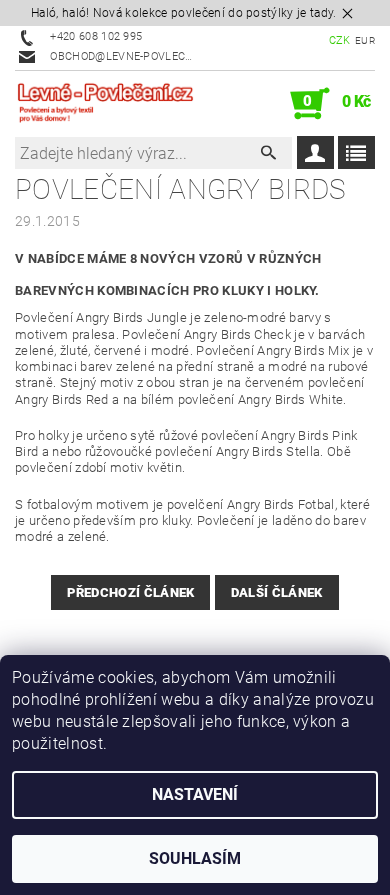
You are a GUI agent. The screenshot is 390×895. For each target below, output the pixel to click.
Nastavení (195, 794)
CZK (340, 40)
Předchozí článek (130, 592)
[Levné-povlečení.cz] (105, 104)
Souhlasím (195, 858)
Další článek (277, 592)
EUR (365, 40)
